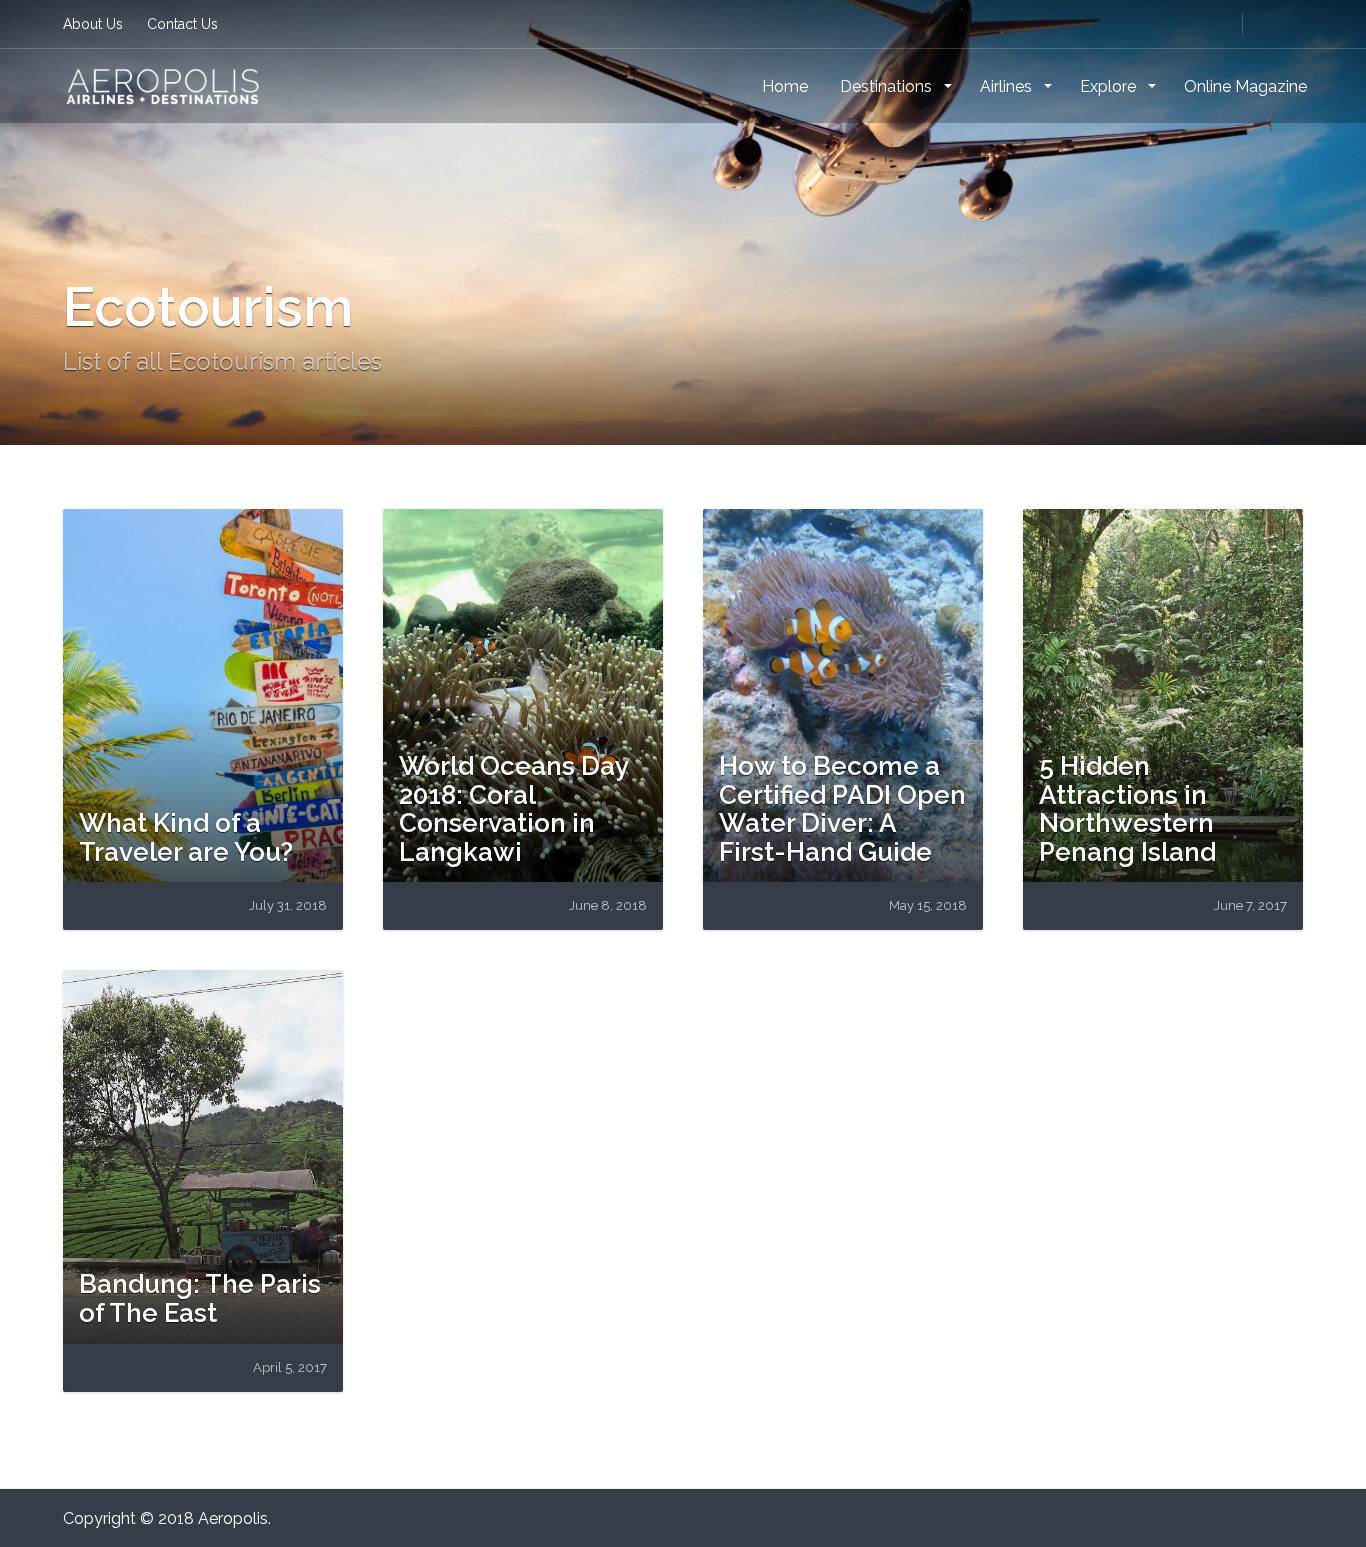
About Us (93, 24)
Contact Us (182, 24)
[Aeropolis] (163, 85)
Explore (1110, 86)
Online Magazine (1245, 86)
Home (785, 86)
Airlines (1008, 86)
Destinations (888, 86)
